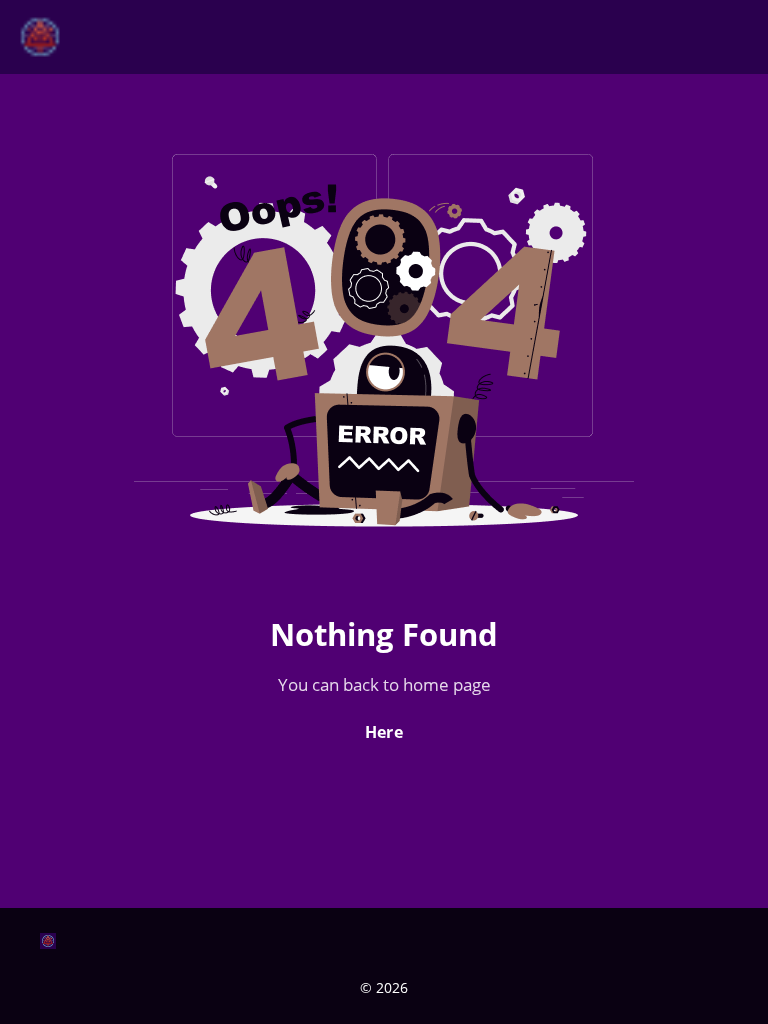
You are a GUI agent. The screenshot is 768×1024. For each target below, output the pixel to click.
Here (384, 732)
